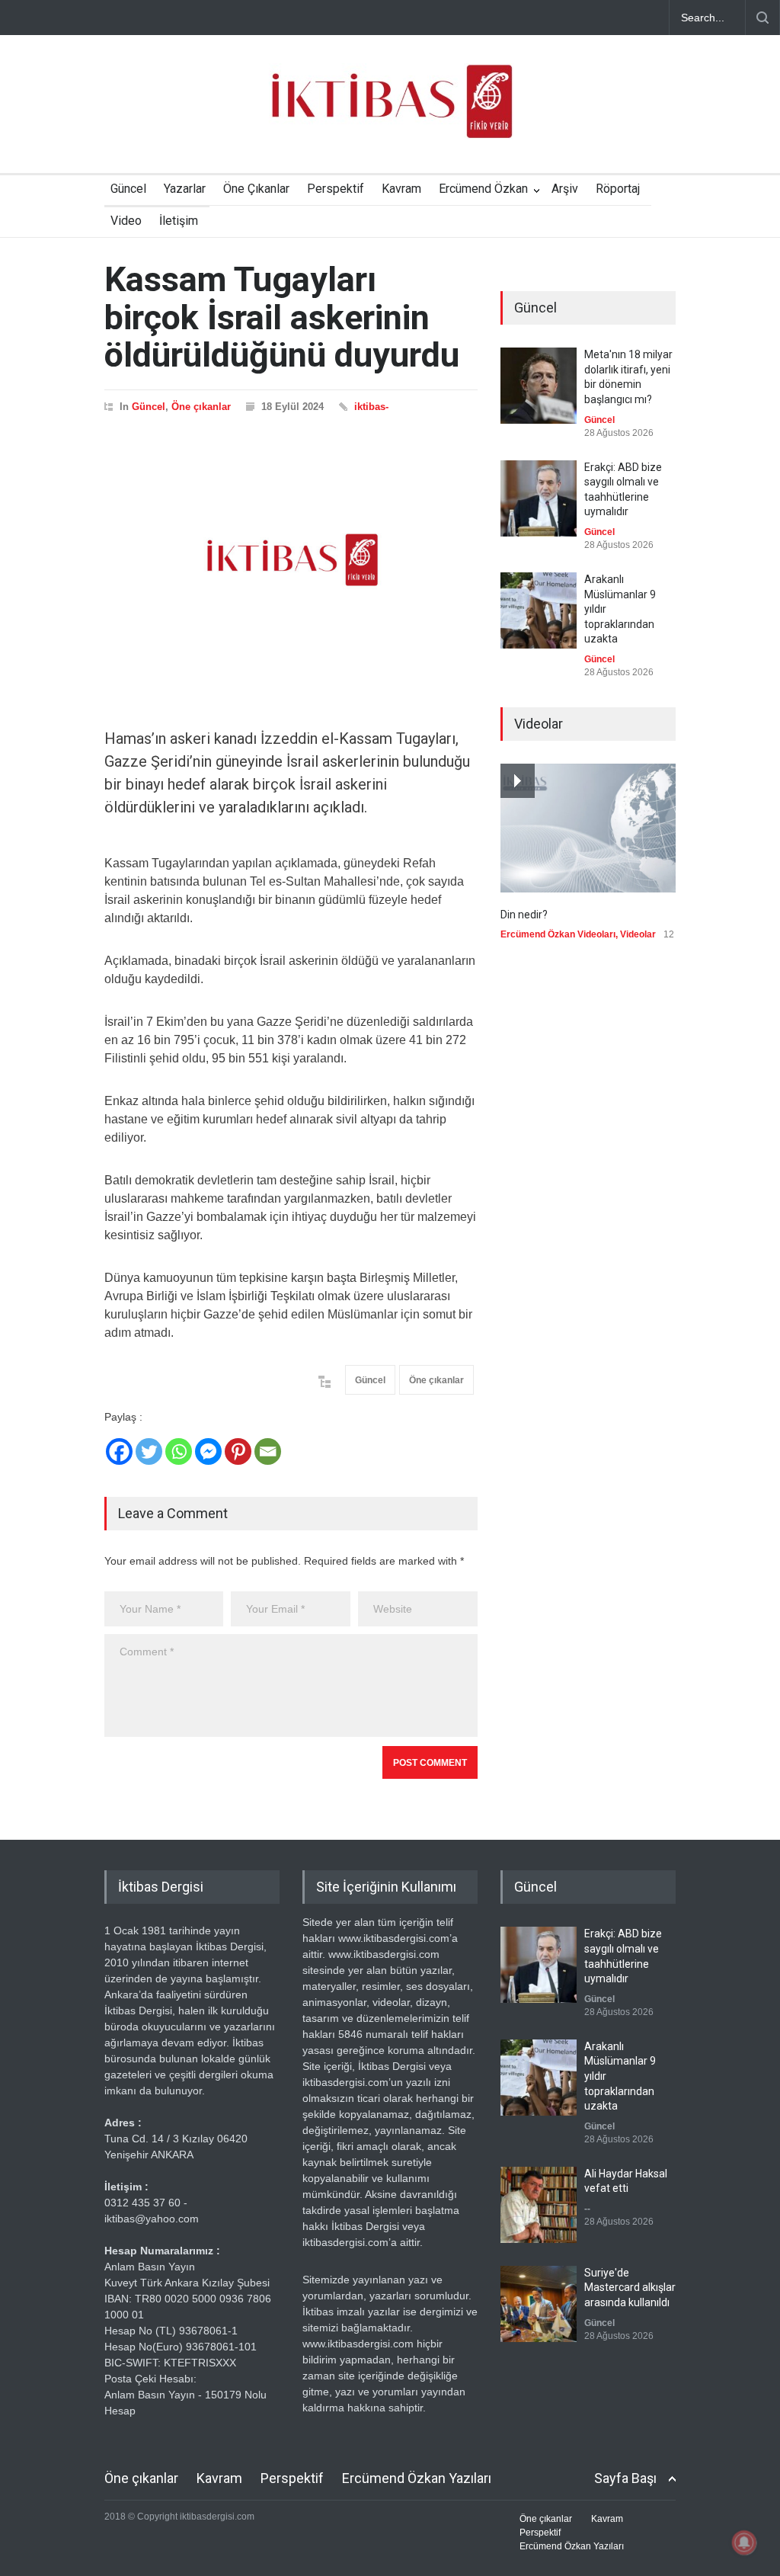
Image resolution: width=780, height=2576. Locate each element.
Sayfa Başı (625, 2478)
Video (126, 221)
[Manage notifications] (744, 2542)
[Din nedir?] (588, 828)
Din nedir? (524, 915)
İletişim (179, 221)
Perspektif (336, 189)
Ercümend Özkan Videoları (558, 934)
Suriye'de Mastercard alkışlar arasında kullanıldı (630, 2288)
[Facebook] (119, 1451)
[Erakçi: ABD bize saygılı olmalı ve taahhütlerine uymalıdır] (539, 498)
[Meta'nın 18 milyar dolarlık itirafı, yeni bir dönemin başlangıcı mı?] (539, 386)
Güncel (128, 189)
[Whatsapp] (179, 1451)
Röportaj (618, 189)
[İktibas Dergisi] (390, 114)
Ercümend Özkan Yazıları (417, 2478)
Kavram (401, 189)
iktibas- (371, 407)
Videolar (638, 934)
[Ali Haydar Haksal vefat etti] (539, 2205)
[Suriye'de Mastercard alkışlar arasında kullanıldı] (539, 2304)
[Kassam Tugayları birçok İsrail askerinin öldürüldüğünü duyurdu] (291, 560)
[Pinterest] (238, 1451)
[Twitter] (149, 1451)
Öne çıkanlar (201, 407)
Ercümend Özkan (483, 189)
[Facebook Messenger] (208, 1451)
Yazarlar (185, 189)
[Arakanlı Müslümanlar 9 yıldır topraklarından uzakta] (539, 610)
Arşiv (565, 189)
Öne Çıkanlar (256, 189)
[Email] (268, 1451)
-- (587, 2209)
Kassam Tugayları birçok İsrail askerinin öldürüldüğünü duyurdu (282, 317)
